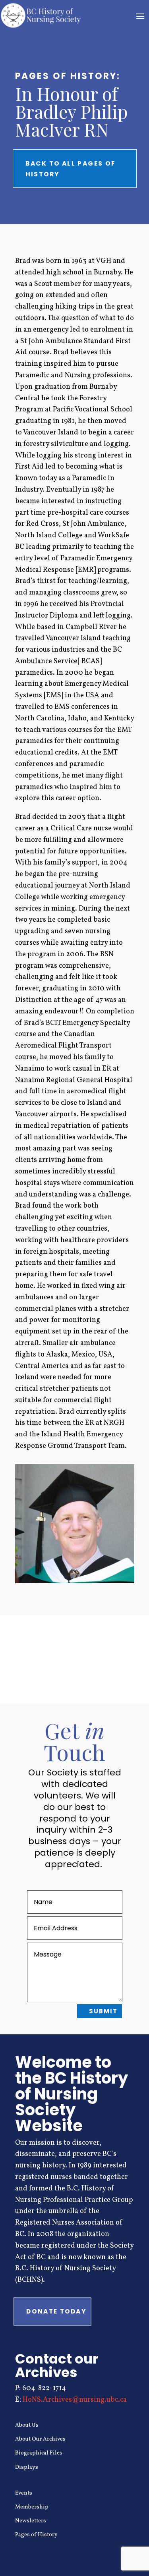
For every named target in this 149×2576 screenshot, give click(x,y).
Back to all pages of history (71, 168)
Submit (103, 2011)
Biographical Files (39, 2453)
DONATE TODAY (56, 2311)
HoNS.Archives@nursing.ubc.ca (75, 2400)
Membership (32, 2507)
